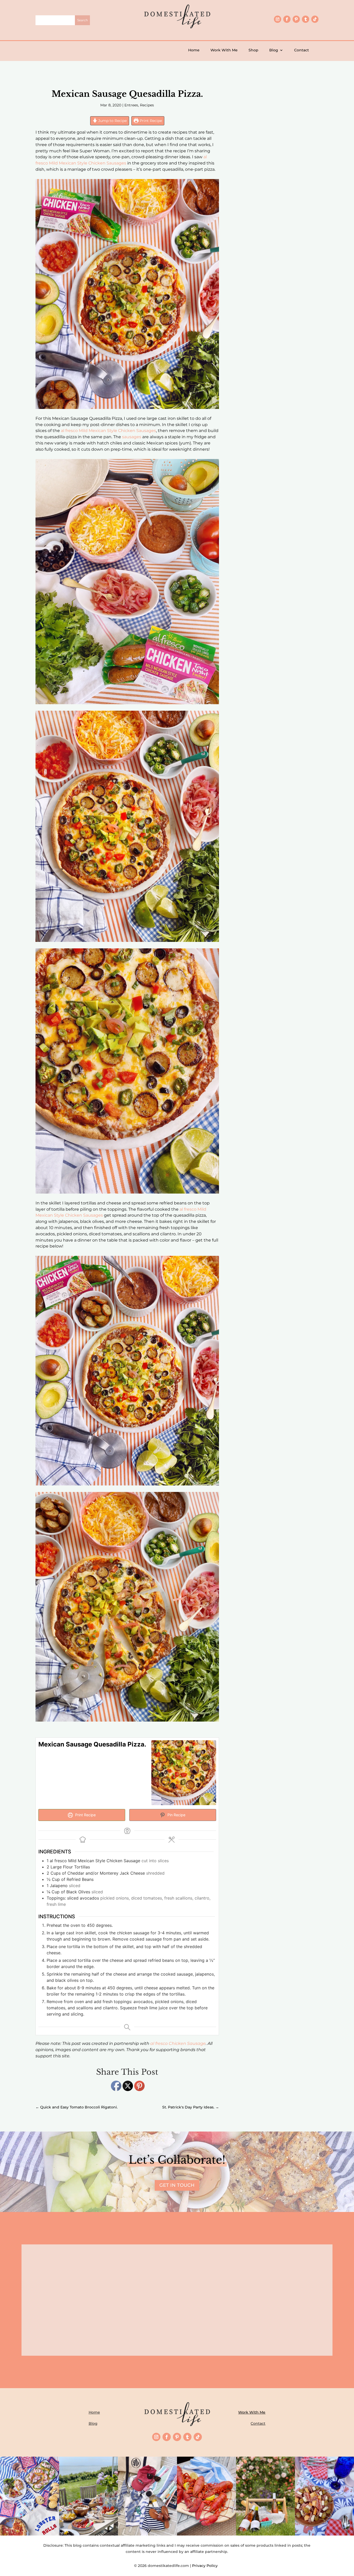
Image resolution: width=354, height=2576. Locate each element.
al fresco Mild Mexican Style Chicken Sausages (108, 431)
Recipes (147, 105)
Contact (302, 50)
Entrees (131, 105)
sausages (132, 437)
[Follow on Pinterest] (296, 19)
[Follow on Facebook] (287, 19)
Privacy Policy (206, 2566)
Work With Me (224, 50)
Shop (253, 50)
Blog (274, 50)
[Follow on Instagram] (278, 19)
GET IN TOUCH (177, 2185)
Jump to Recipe (112, 121)
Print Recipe (150, 121)
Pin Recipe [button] (176, 1815)
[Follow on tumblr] (306, 19)
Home (194, 50)
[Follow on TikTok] (315, 19)
